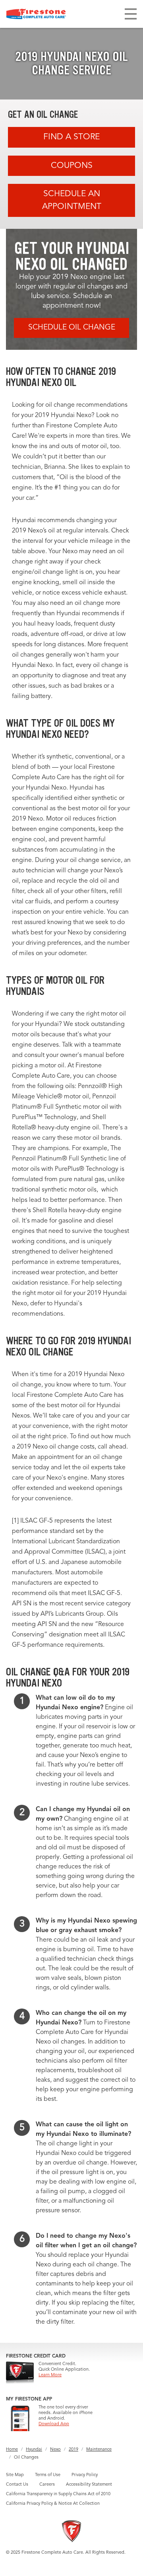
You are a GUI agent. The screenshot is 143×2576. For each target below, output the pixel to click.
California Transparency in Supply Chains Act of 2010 (58, 2494)
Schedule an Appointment (72, 200)
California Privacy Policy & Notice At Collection (53, 2504)
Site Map (15, 2475)
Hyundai (34, 2450)
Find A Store (71, 137)
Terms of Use (48, 2475)
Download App (54, 2424)
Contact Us (17, 2485)
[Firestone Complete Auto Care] (36, 14)
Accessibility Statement (89, 2485)
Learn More (50, 2375)
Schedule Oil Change (72, 328)
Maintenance (99, 2450)
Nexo (55, 2450)
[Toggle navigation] (131, 14)
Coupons (72, 166)
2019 (73, 2450)
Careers (47, 2485)
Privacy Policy (85, 2475)
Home (12, 2450)
